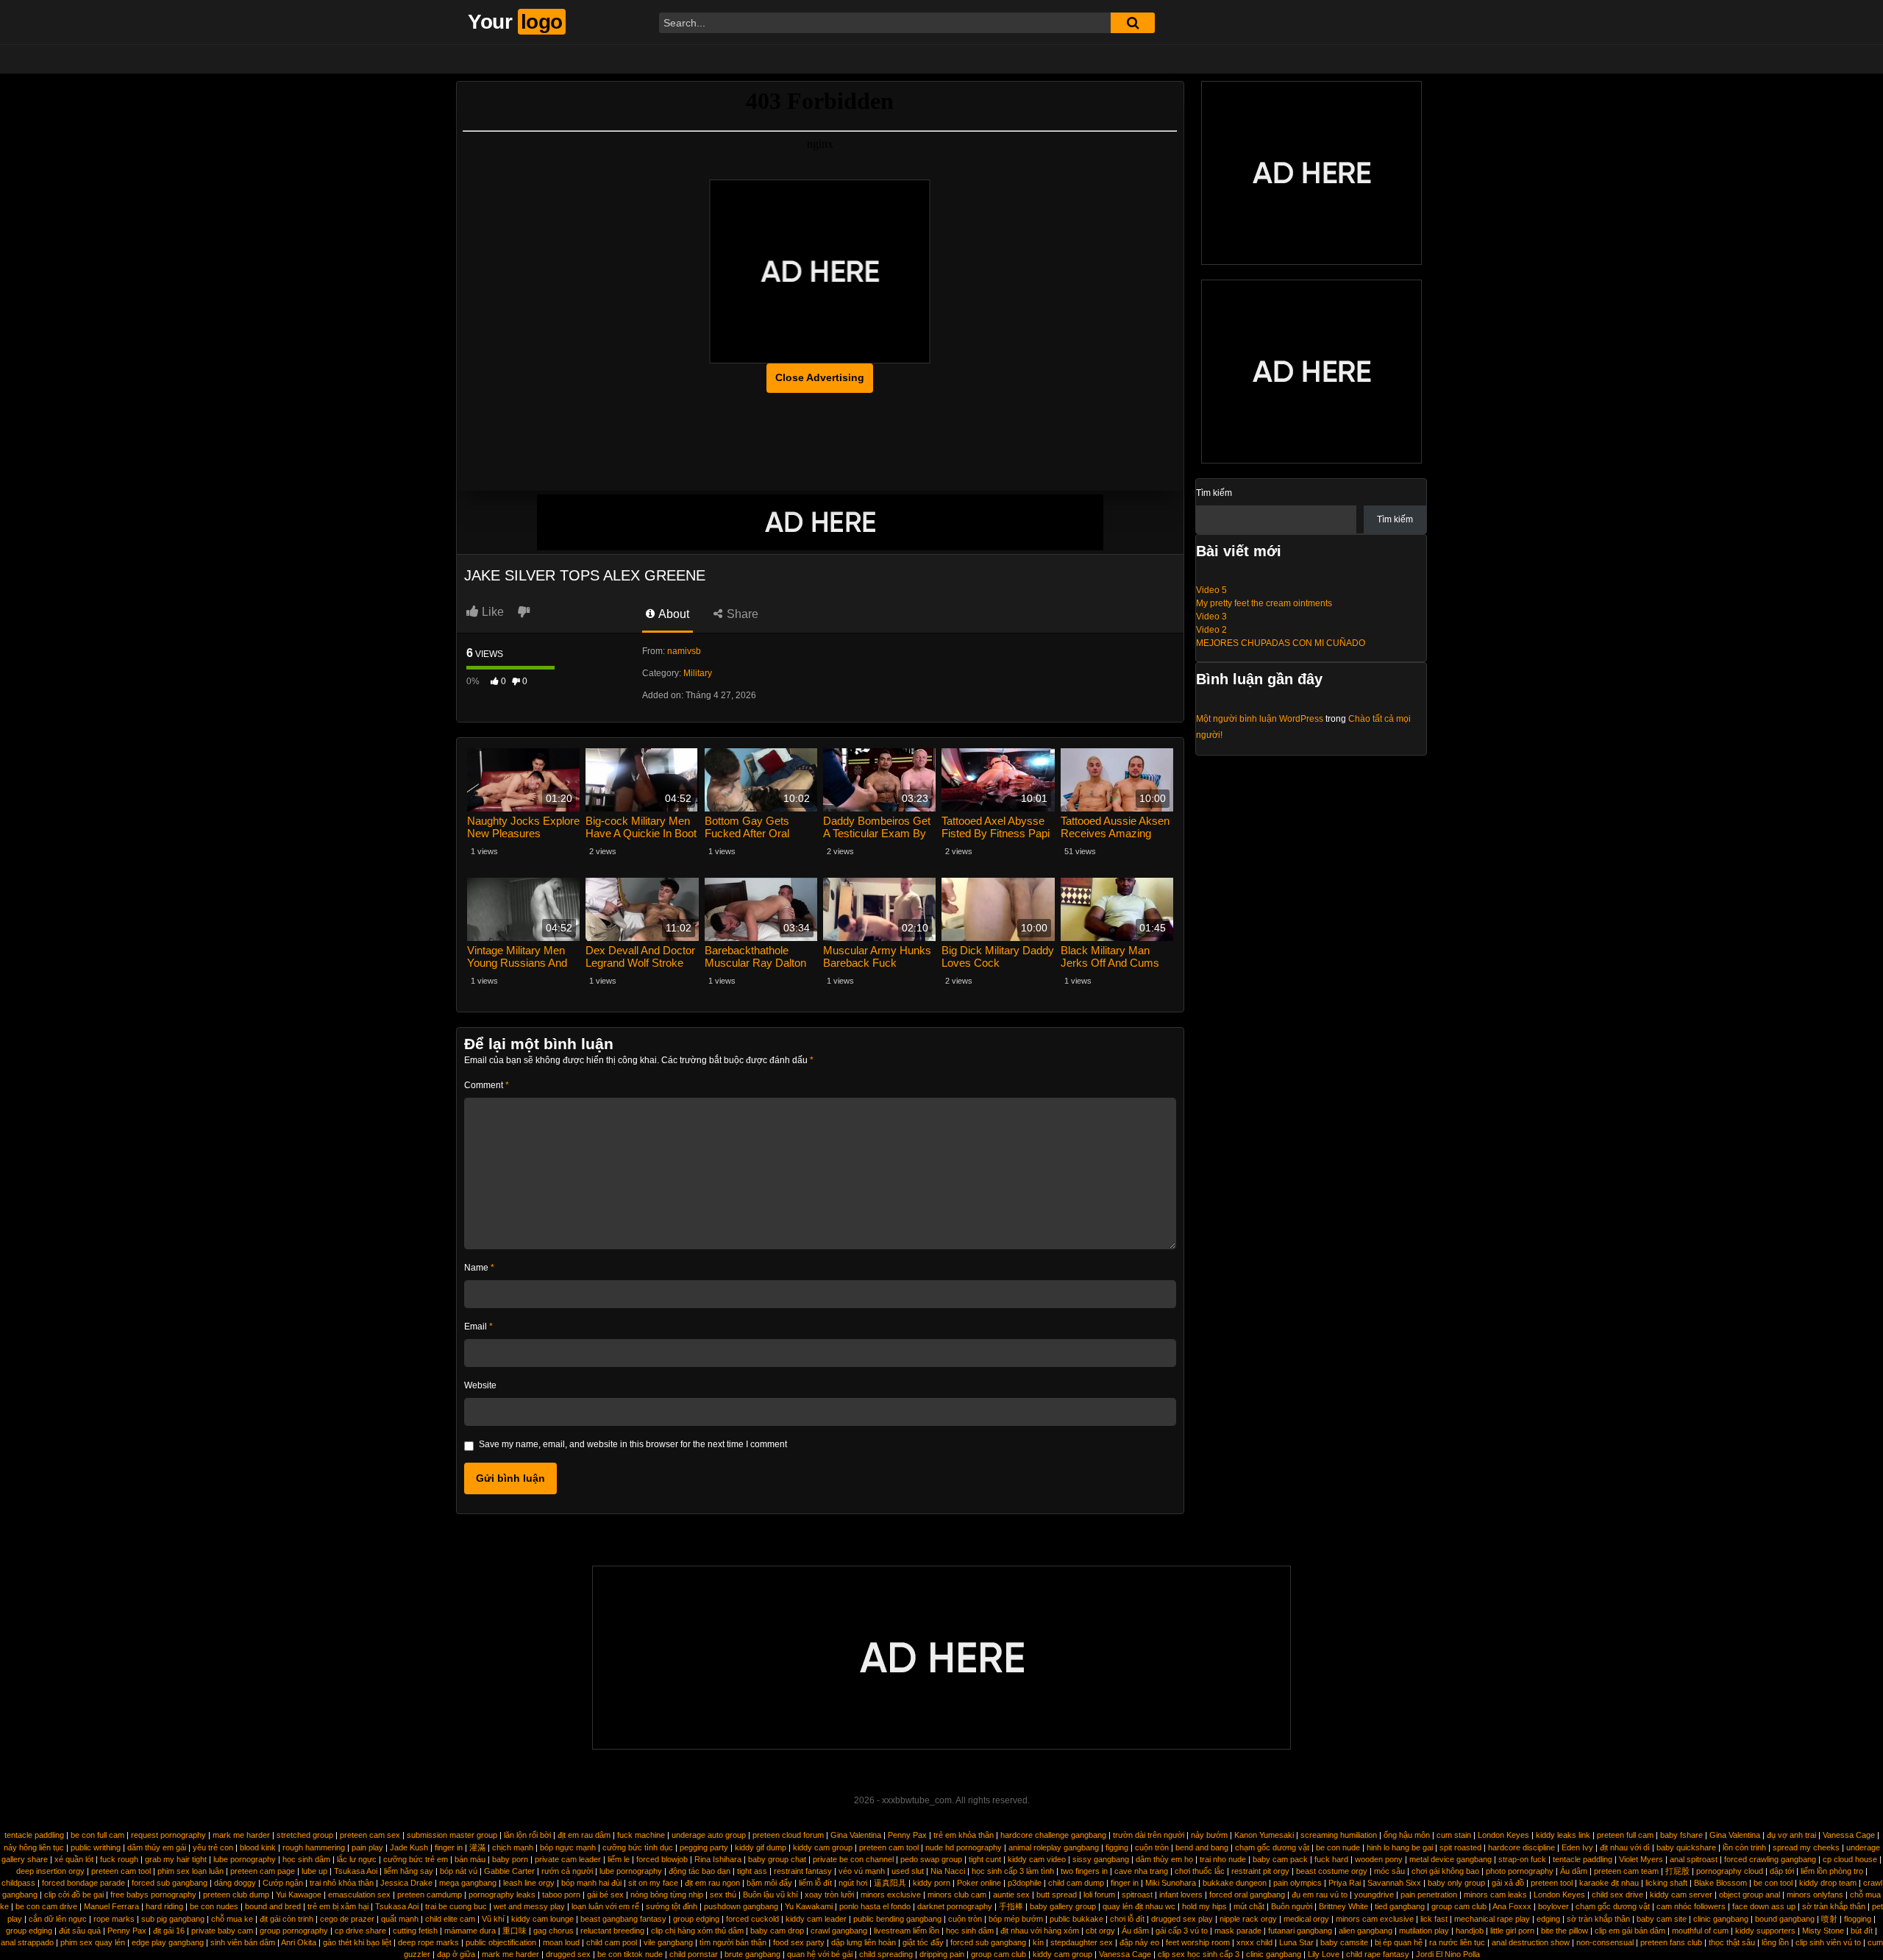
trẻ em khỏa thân (964, 1835)
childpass (18, 1883)
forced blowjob (662, 1859)
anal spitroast (1694, 1859)
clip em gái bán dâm (1630, 1931)
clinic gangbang (1721, 1919)
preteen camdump (430, 1895)
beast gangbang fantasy (623, 1919)
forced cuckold (752, 1919)
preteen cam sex (370, 1835)
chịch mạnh (513, 1847)
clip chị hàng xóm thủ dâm (697, 1931)
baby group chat (777, 1859)
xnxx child (1254, 1942)
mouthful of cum (1700, 1931)
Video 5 (1211, 590)
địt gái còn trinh (286, 1919)
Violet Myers (1641, 1859)
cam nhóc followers (1691, 1906)
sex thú (723, 1895)
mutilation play (1424, 1931)
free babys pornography (153, 1895)
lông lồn (1775, 1942)
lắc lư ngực (357, 1859)
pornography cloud (1730, 1871)
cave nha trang (1141, 1871)
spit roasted (1460, 1847)
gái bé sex (605, 1895)
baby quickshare (1686, 1847)
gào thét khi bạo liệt (357, 1942)
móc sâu (1389, 1871)
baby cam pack (1280, 1859)
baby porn (510, 1859)
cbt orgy (1100, 1931)
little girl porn (1512, 1931)
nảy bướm (1209, 1835)
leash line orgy (529, 1883)
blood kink (258, 1847)
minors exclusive (891, 1895)
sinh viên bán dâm (243, 1942)
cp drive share (360, 1931)
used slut (908, 1871)
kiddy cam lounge (542, 1919)
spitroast (1137, 1895)
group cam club (1459, 1906)
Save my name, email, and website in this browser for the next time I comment (633, 1444)
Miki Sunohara (1171, 1883)
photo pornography (1520, 1871)
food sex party (799, 1942)
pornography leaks (502, 1895)
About (673, 614)
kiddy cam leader (816, 1919)
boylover (1553, 1906)
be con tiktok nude (630, 1954)
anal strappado (27, 1942)
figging (1117, 1847)
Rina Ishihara (718, 1859)
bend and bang (1202, 1847)
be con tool (1773, 1883)
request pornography (168, 1835)
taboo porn (561, 1895)
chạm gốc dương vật (1272, 1847)
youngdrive (1374, 1895)
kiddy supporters (1765, 1931)
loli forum (1099, 1895)
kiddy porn (932, 1883)
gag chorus (553, 1931)
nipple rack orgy (1248, 1919)
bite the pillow (1565, 1931)
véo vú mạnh (862, 1871)
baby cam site (1662, 1919)
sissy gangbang (1101, 1859)
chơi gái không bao (1445, 1871)
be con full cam (97, 1835)
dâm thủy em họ (1164, 1859)
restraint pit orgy (1260, 1871)
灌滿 (477, 1847)
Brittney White (1343, 1906)
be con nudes (214, 1906)
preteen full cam (1625, 1835)
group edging (696, 1919)
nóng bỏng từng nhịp (667, 1895)
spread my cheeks (1806, 1847)
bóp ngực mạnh (568, 1847)
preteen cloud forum (788, 1835)
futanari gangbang (1300, 1931)
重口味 (515, 1931)
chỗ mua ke (232, 1919)
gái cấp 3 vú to (1182, 1931)
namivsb (684, 651)
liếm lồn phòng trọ (1832, 1871)
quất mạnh (400, 1919)
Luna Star (1296, 1942)
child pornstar (694, 1954)
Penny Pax (907, 1835)
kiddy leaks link (1563, 1835)
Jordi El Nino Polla (1448, 1954)
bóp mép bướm (1016, 1919)
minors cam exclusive (1375, 1919)
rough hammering (314, 1847)
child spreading (886, 1954)
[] (1133, 23)
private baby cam (222, 1931)
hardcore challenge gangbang (1053, 1835)
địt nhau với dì (1625, 1847)
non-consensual (1605, 1942)
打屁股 (1677, 1871)
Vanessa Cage (1849, 1835)
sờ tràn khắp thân (1834, 1906)
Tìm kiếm (1214, 493)
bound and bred (273, 1906)
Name (479, 1268)
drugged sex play (1182, 1919)
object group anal (1749, 1895)
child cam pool (612, 1942)
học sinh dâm (306, 1859)
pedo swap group (931, 1859)
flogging (1858, 1919)
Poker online (979, 1883)
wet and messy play (529, 1906)
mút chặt (1249, 1906)
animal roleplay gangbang (1054, 1847)
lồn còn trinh (1744, 1847)
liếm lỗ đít (815, 1883)
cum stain (1454, 1835)
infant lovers (1181, 1895)
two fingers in (1084, 1871)
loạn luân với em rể (605, 1906)
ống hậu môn (1407, 1835)
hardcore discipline (1521, 1847)
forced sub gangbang (170, 1883)
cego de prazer (347, 1919)
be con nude (1338, 1847)
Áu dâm (1574, 1871)
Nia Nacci (948, 1871)
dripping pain (942, 1954)
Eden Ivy (1577, 1847)
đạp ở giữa (456, 1954)
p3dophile (1025, 1883)
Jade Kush (409, 1847)
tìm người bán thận (733, 1942)
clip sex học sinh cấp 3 (1199, 1954)
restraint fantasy (803, 1871)
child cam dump (1076, 1883)
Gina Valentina (856, 1835)
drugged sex (568, 1954)
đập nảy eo (1139, 1942)
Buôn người (1292, 1906)
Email (478, 1327)
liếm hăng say (409, 1871)
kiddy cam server (1681, 1895)
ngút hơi (853, 1883)
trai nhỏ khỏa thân (342, 1883)
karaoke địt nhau (1609, 1883)
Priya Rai (1345, 1883)
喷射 (1829, 1919)
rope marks (114, 1919)
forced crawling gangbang (1770, 1859)
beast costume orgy (1332, 1871)
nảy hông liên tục (34, 1847)
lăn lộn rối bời (527, 1835)
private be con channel (853, 1859)
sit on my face (653, 1883)
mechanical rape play (1492, 1919)
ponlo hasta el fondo (875, 1906)
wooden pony (1379, 1859)
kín (1038, 1942)
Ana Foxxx (1512, 1906)
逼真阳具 (890, 1883)
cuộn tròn (1152, 1847)
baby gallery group (1063, 1906)
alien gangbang (1366, 1931)
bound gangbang (1785, 1919)
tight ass (752, 1871)
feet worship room (1198, 1942)
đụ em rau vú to (1320, 1895)
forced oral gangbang (1247, 1895)
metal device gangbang (1450, 1859)
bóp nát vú (459, 1871)
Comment (487, 1085)
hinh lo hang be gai (1400, 1847)
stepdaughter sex (1082, 1942)
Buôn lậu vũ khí (770, 1895)
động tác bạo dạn (700, 1871)
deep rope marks (428, 1942)
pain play (367, 1847)
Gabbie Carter (509, 1871)
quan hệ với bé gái (820, 1954)
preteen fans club (1671, 1942)
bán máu (470, 1859)
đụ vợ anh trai (1791, 1835)
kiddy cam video (1037, 1859)
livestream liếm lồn (907, 1931)
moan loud (561, 1942)
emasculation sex (359, 1895)
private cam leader (568, 1859)
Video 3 (1211, 617)
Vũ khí (493, 1919)
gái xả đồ (1508, 1883)
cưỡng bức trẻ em (416, 1859)
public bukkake (1076, 1919)
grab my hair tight (176, 1859)
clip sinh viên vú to (1828, 1942)
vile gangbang (668, 1942)
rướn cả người (567, 1871)
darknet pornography (955, 1906)
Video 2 (1211, 630)
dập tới (1782, 1871)
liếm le (619, 1859)
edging (1548, 1919)
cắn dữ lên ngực (58, 1919)
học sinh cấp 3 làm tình (1013, 1871)
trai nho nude (1223, 1859)
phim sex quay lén (93, 1942)
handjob (1470, 1931)
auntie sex (1011, 1895)
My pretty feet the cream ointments (1264, 603)
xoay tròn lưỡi (829, 1895)
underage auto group (709, 1835)
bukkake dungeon (1235, 1883)
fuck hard (1331, 1859)
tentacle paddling (34, 1835)
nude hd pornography (964, 1847)
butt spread (1057, 1895)
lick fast (1434, 1919)
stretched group (305, 1835)
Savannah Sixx (1394, 1883)
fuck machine (641, 1835)
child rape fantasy (1378, 1954)
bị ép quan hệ (1399, 1942)
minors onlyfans (1815, 1895)
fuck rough (119, 1859)
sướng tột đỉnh (672, 1906)
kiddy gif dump (761, 1847)
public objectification (501, 1942)
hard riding (164, 1906)
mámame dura (470, 1931)
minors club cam (957, 1895)
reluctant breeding (612, 1931)
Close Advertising (820, 377)
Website (480, 1385)
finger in (449, 1847)
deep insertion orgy (50, 1871)
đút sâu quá (80, 1931)
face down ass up (1764, 1906)
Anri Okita (299, 1942)
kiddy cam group (823, 1847)
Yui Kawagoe (299, 1895)
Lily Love (1324, 1954)
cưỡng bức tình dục (638, 1847)
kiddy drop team (1828, 1883)
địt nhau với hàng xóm (1040, 1931)
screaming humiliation (1339, 1835)
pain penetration (1429, 1895)
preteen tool (1552, 1883)
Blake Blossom (1720, 1883)
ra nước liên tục (1457, 1942)
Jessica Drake (406, 1883)
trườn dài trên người (1149, 1835)
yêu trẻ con (213, 1847)
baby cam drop (777, 1931)
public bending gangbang (897, 1919)
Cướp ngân (283, 1883)
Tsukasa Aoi (356, 1871)
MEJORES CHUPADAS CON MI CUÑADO (1281, 643)
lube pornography (245, 1859)
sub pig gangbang (173, 1919)
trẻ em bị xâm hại (338, 1906)
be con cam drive (46, 1906)
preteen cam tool (889, 1847)
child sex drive (1617, 1895)
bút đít (1862, 1931)
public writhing (96, 1847)
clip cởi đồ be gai (74, 1895)
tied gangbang (1400, 1906)
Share (741, 614)
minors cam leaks (1495, 1895)
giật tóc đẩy (923, 1942)
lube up (314, 1871)
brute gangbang (752, 1954)
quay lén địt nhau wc (1139, 1906)
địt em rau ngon (712, 1883)
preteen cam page (263, 1871)
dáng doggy (235, 1883)
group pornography (294, 1931)
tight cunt (985, 1859)
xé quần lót (74, 1859)
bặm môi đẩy (769, 1883)
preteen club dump (236, 1895)
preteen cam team (1626, 1871)
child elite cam (450, 1919)
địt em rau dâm (584, 1835)
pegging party (704, 1847)
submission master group (452, 1835)
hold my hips (1204, 1906)
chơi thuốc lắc (1200, 1871)
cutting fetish (415, 1931)
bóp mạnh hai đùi (591, 1883)
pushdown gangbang (741, 1906)
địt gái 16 (169, 1931)
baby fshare (1681, 1835)
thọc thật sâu (1732, 1942)
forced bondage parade (83, 1883)
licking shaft (1666, 1883)
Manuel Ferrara (111, 1906)
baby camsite (1344, 1942)
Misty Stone (1823, 1931)
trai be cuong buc (456, 1906)
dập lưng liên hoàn (864, 1942)
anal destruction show (1531, 1942)
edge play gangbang (168, 1942)
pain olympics (1298, 1883)
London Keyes (1503, 1835)
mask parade (1238, 1931)
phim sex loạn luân (191, 1871)
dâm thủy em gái (157, 1847)
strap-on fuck (1522, 1859)
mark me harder (241, 1835)
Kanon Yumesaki (1264, 1835)
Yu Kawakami (809, 1906)
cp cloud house (1850, 1859)
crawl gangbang (839, 1931)
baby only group (1456, 1883)
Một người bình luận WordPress (1260, 719)
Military (698, 673)
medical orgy (1306, 1919)
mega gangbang (468, 1883)
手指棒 (1011, 1906)
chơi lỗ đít (1127, 1919)
